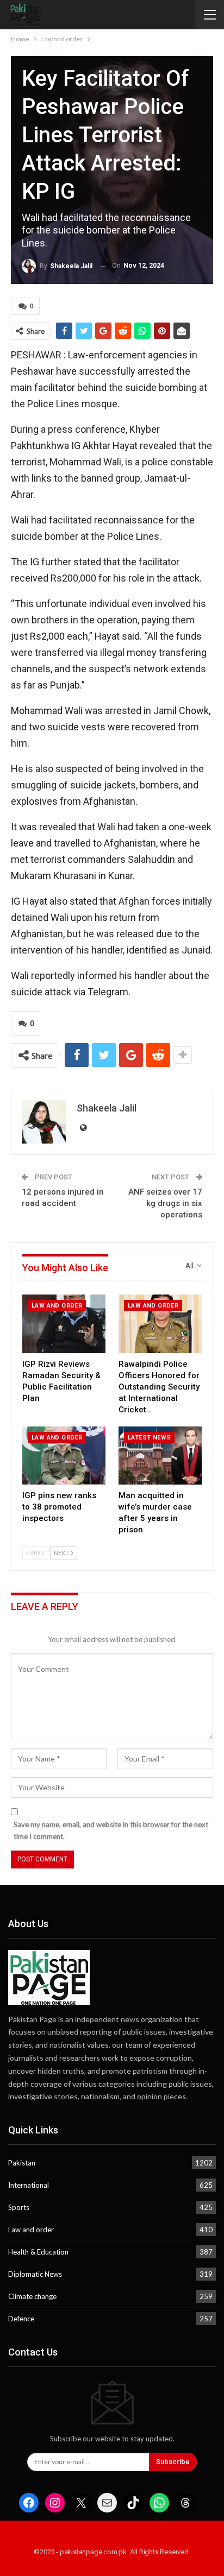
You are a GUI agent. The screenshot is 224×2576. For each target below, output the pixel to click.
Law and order (57, 1306)
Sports (19, 2207)
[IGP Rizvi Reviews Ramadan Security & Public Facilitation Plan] (64, 1324)
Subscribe (173, 2462)
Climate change (32, 2296)
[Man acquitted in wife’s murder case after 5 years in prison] (160, 1456)
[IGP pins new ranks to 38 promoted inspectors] (64, 1456)
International (29, 2185)
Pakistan (22, 2163)
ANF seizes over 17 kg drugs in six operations (165, 1203)
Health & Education (38, 2252)
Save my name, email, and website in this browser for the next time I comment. (111, 1830)
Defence (21, 2319)
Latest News (149, 1438)
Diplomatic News (35, 2274)
